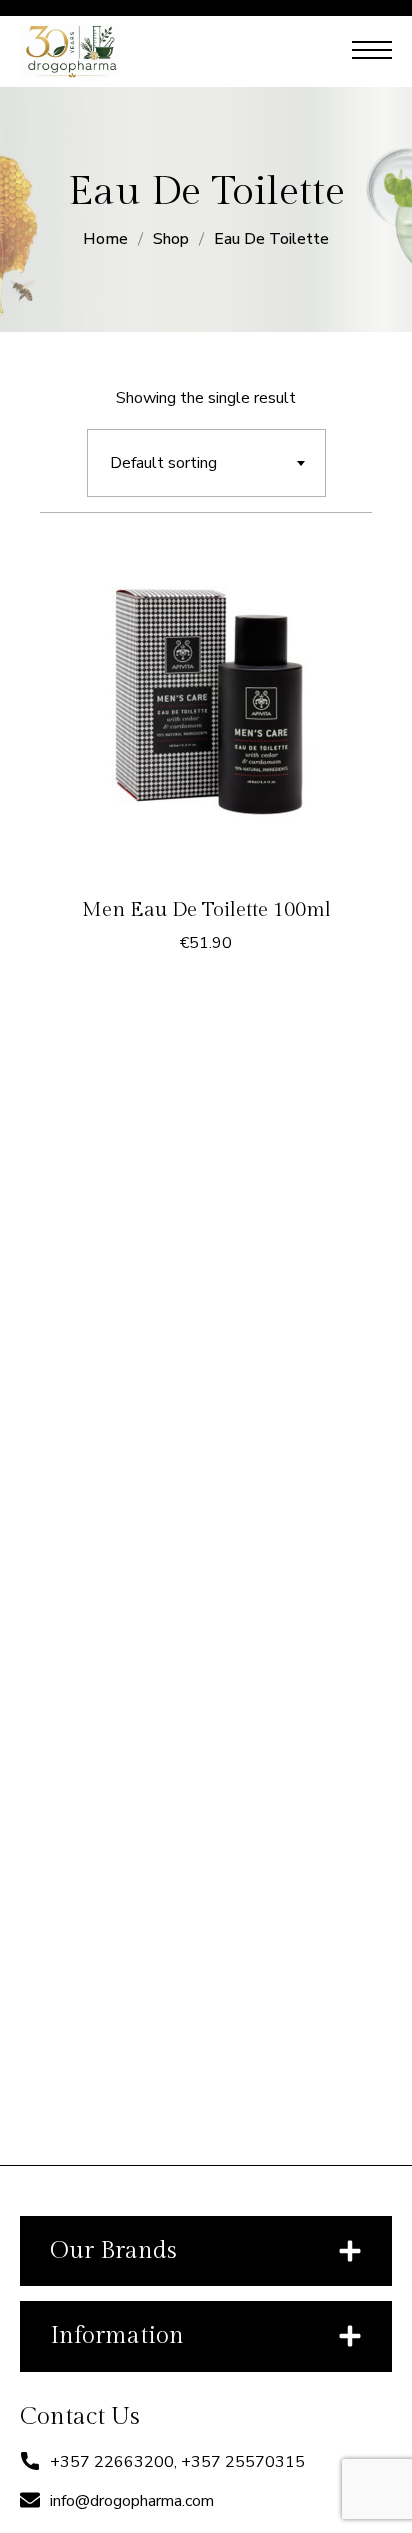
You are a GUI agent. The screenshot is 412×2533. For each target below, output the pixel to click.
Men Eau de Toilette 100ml (206, 910)
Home (105, 239)
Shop (171, 239)
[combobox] (206, 463)
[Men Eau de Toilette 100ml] (206, 711)
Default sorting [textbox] (163, 463)
